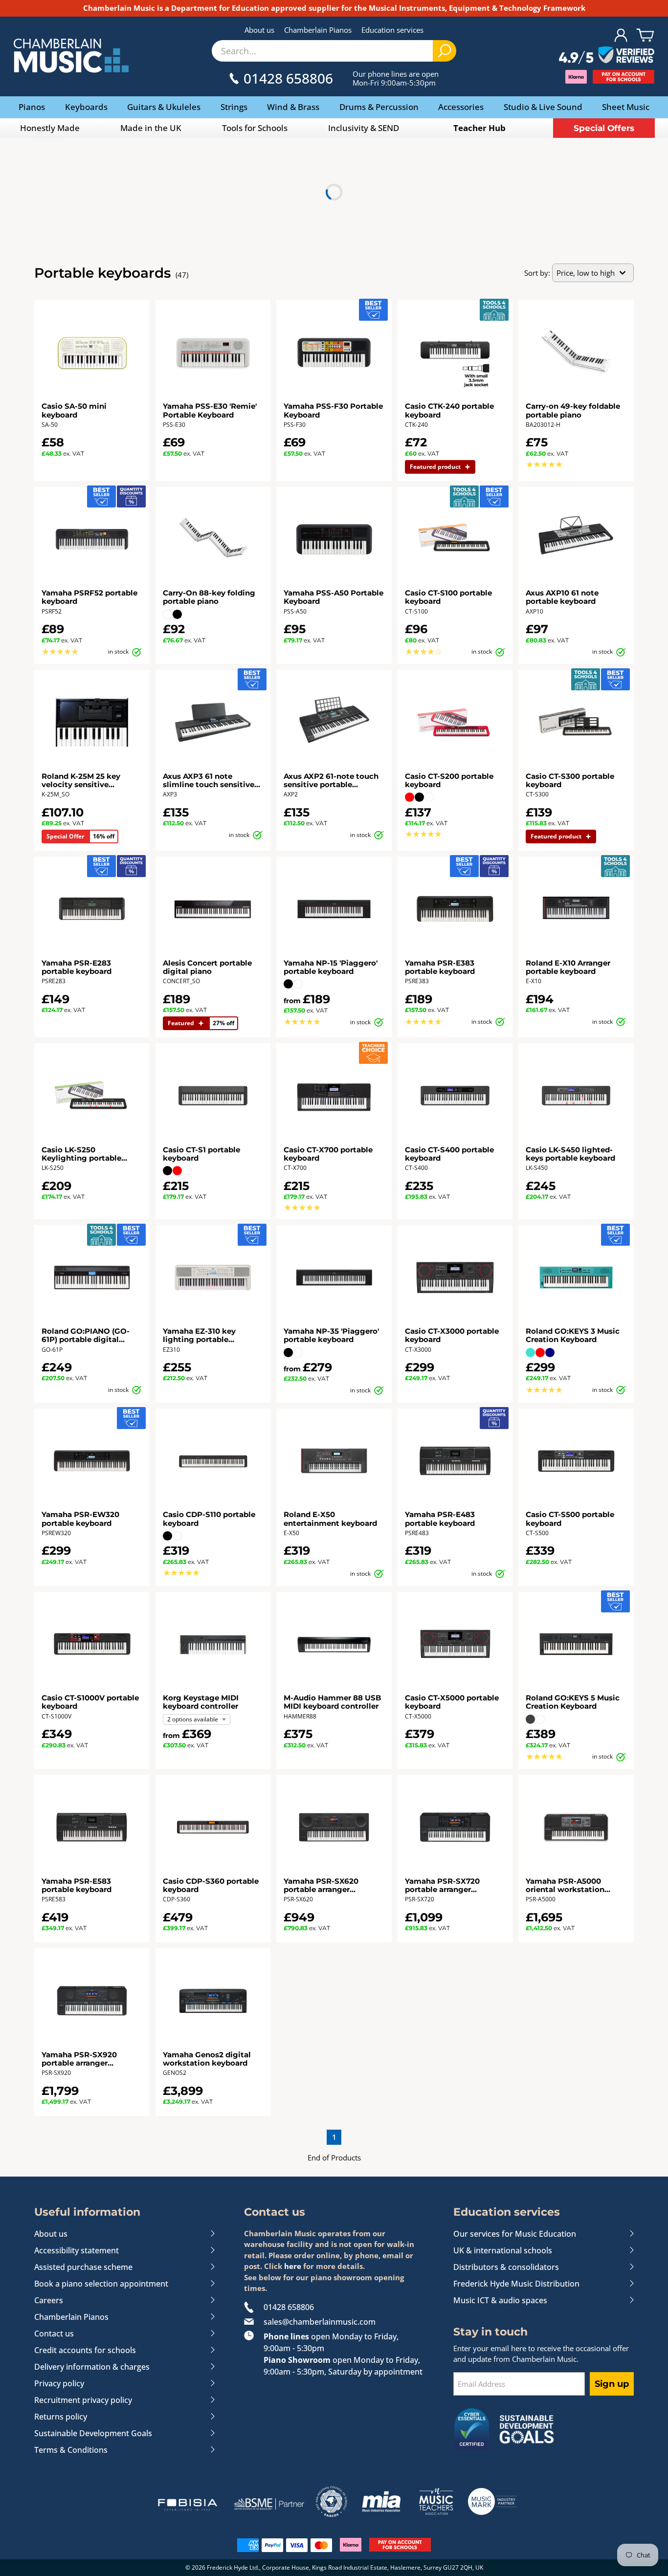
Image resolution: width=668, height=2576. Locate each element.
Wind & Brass (293, 107)
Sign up (612, 2384)
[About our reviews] (607, 56)
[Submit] (445, 51)
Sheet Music (626, 107)
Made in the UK (151, 128)
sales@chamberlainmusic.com (320, 2322)
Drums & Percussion (379, 107)
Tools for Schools (255, 128)
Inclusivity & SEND (364, 128)
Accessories (461, 107)
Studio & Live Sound (543, 107)
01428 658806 (289, 2307)
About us (259, 30)
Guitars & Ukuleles (164, 107)
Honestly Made (50, 128)
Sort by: (537, 273)
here (293, 2266)
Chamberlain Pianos (318, 30)
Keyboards (86, 107)
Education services (392, 30)
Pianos (32, 107)
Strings (234, 107)
